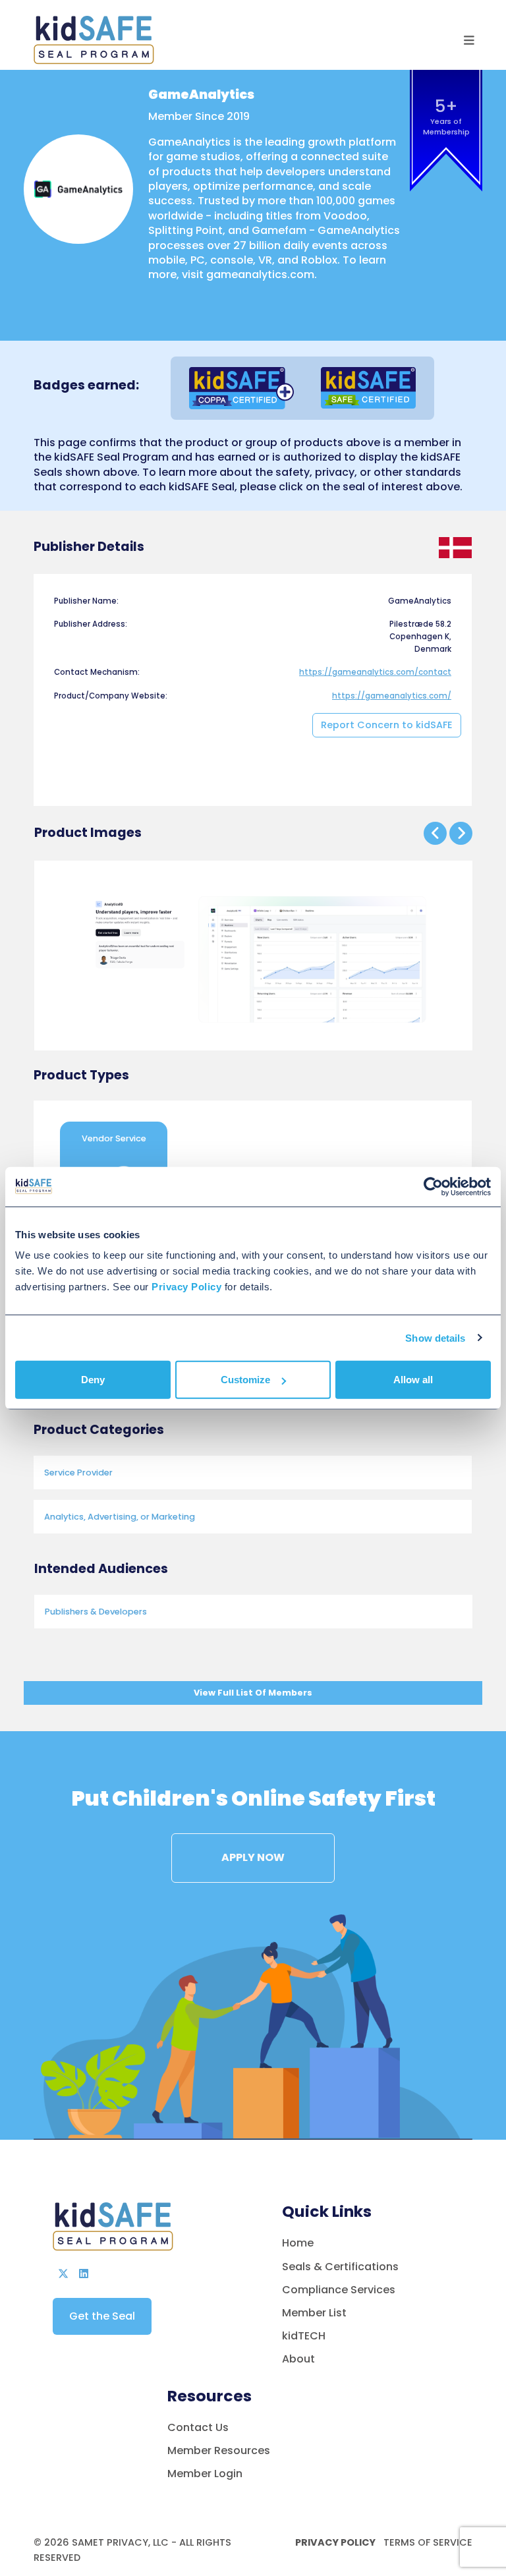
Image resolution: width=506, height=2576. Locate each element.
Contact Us (198, 2427)
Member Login (205, 2474)
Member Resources (219, 2450)
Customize (245, 1380)
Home (298, 2243)
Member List (314, 2313)
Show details (435, 1337)
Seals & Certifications (340, 2267)
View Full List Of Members (253, 1693)
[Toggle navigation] (469, 41)
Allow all (413, 1380)
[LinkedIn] (84, 2274)
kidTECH (304, 2336)
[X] (63, 2274)
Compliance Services (339, 2290)
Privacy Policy (335, 2542)
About (298, 2359)
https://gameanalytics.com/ (392, 696)
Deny (93, 1380)
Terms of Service (427, 2542)
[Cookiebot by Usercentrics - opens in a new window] (433, 1186)
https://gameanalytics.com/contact (375, 672)
